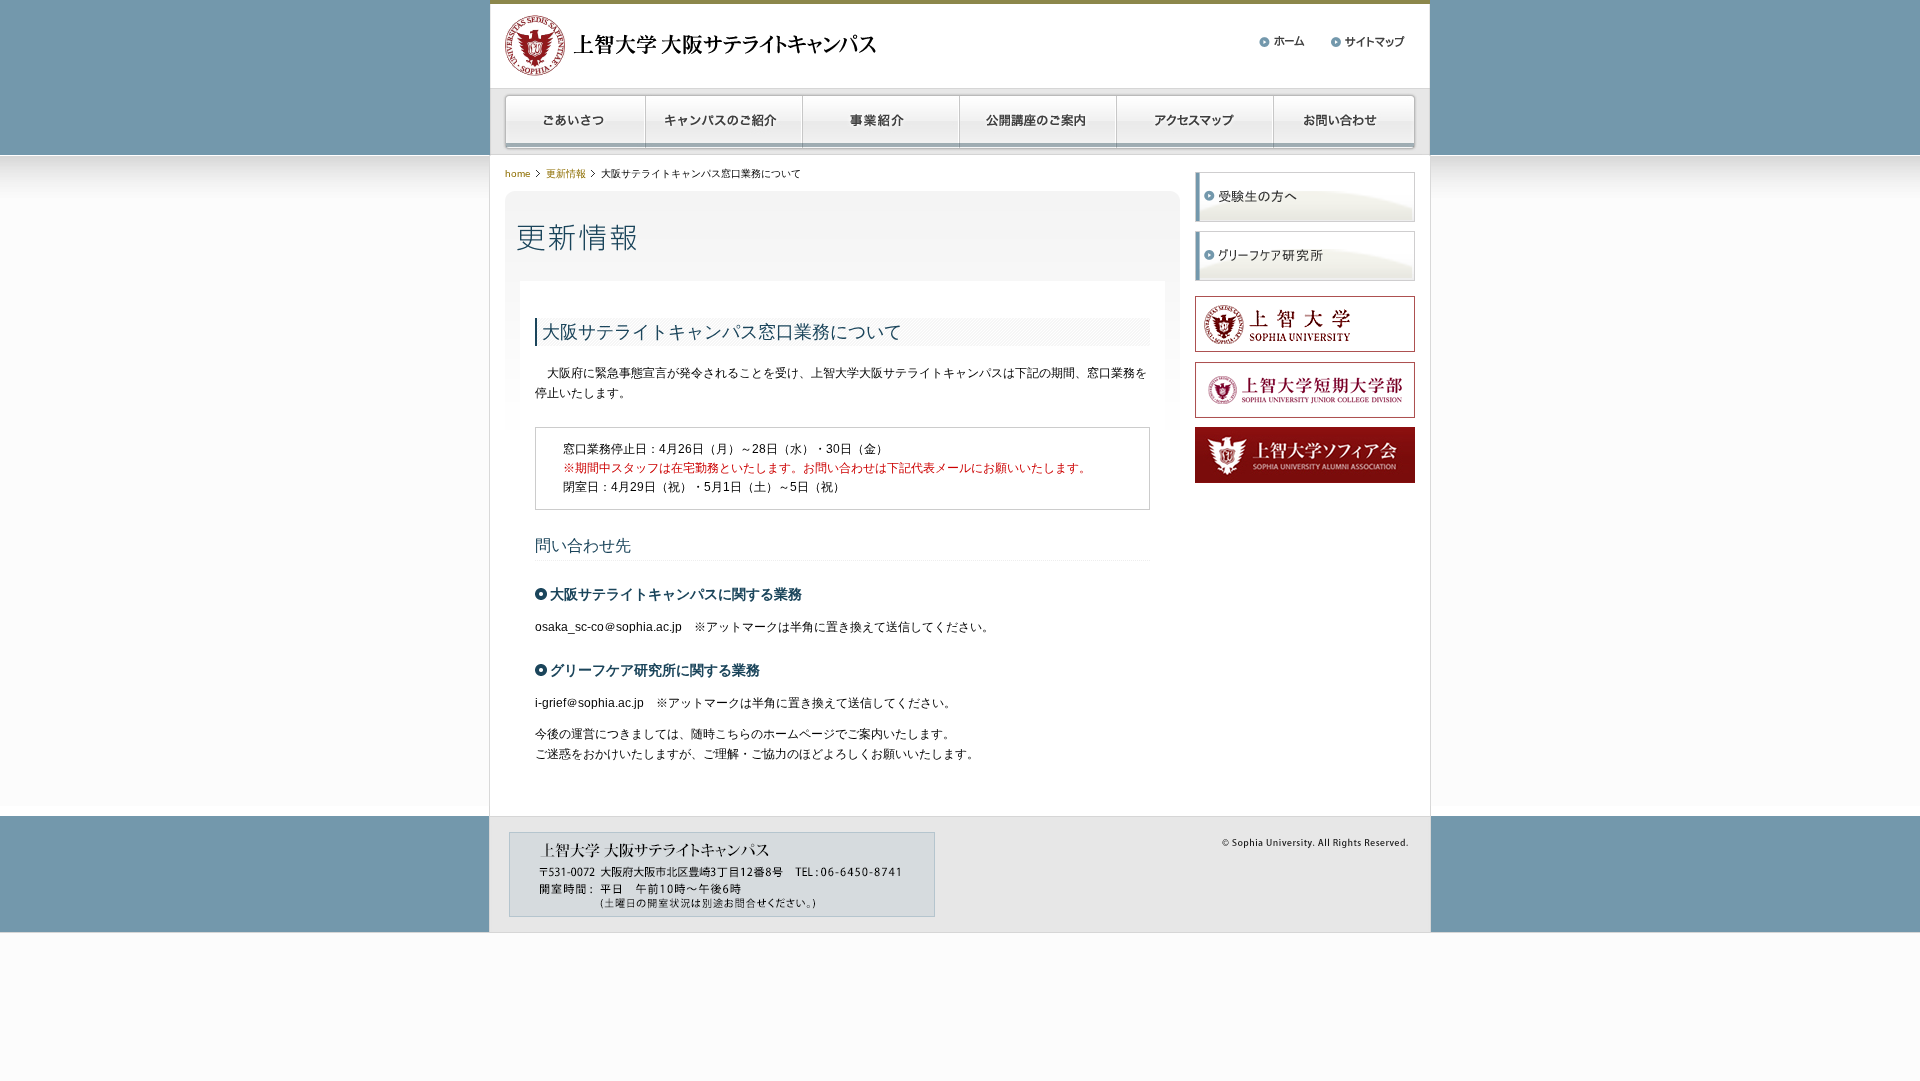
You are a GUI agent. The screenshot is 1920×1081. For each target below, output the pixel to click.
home (518, 173)
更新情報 (566, 173)
